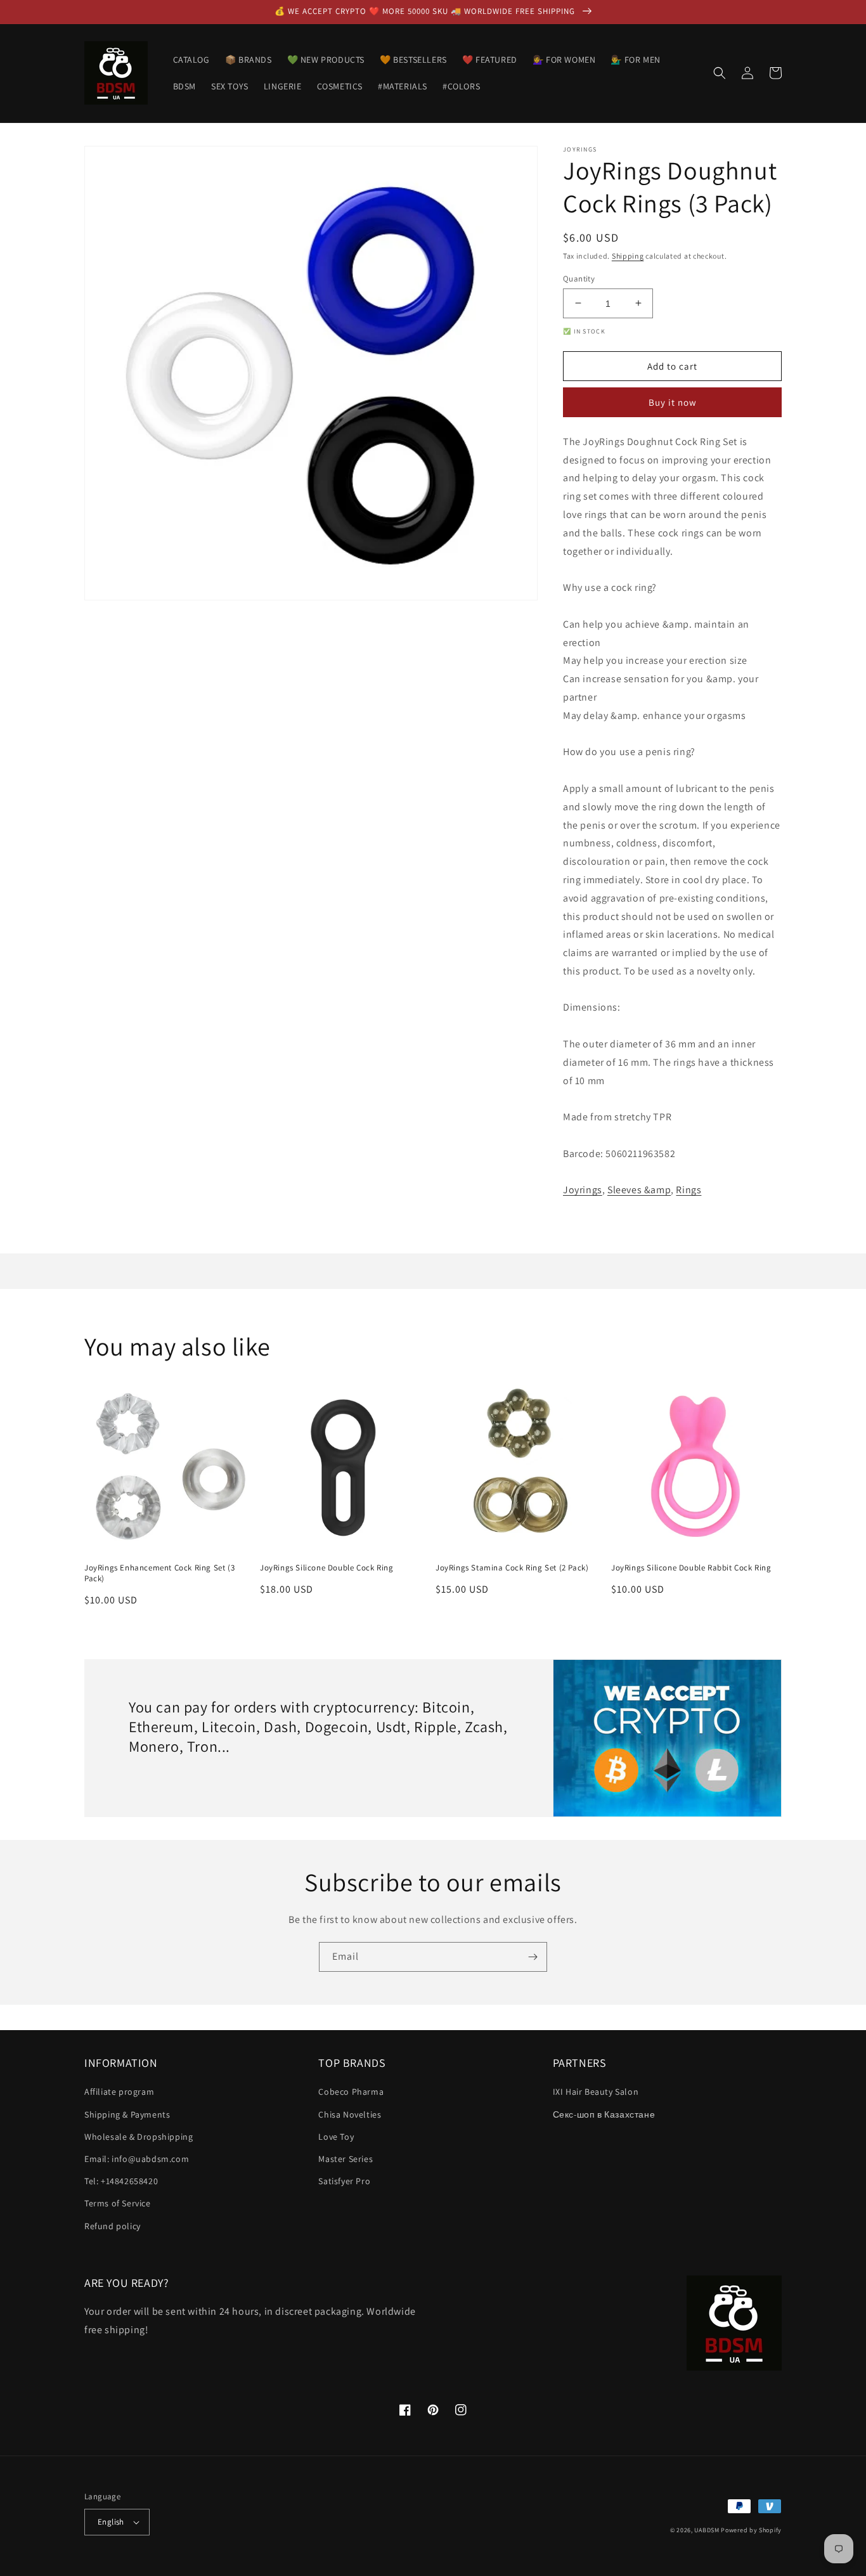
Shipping (628, 256)
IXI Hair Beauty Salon (596, 2092)
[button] (720, 73)
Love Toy (336, 2137)
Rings (688, 1190)
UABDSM (707, 2530)
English (111, 2522)
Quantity (579, 278)
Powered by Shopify (751, 2530)
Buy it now (673, 402)
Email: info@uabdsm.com (137, 2159)
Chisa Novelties (350, 2114)
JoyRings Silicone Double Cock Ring (326, 1568)
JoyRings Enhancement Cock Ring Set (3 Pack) (159, 1573)
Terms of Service (118, 2203)
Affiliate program (119, 2092)
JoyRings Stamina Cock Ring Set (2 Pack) (512, 1568)
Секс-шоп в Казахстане (604, 2114)
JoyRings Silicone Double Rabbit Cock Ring (691, 1568)
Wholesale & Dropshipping (139, 2137)
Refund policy (113, 2226)
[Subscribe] (533, 1957)
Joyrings (583, 1190)
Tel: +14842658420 (121, 2181)
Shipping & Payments (127, 2114)
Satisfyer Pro (344, 2181)
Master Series (346, 2159)
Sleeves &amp (639, 1190)
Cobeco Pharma (351, 2092)
